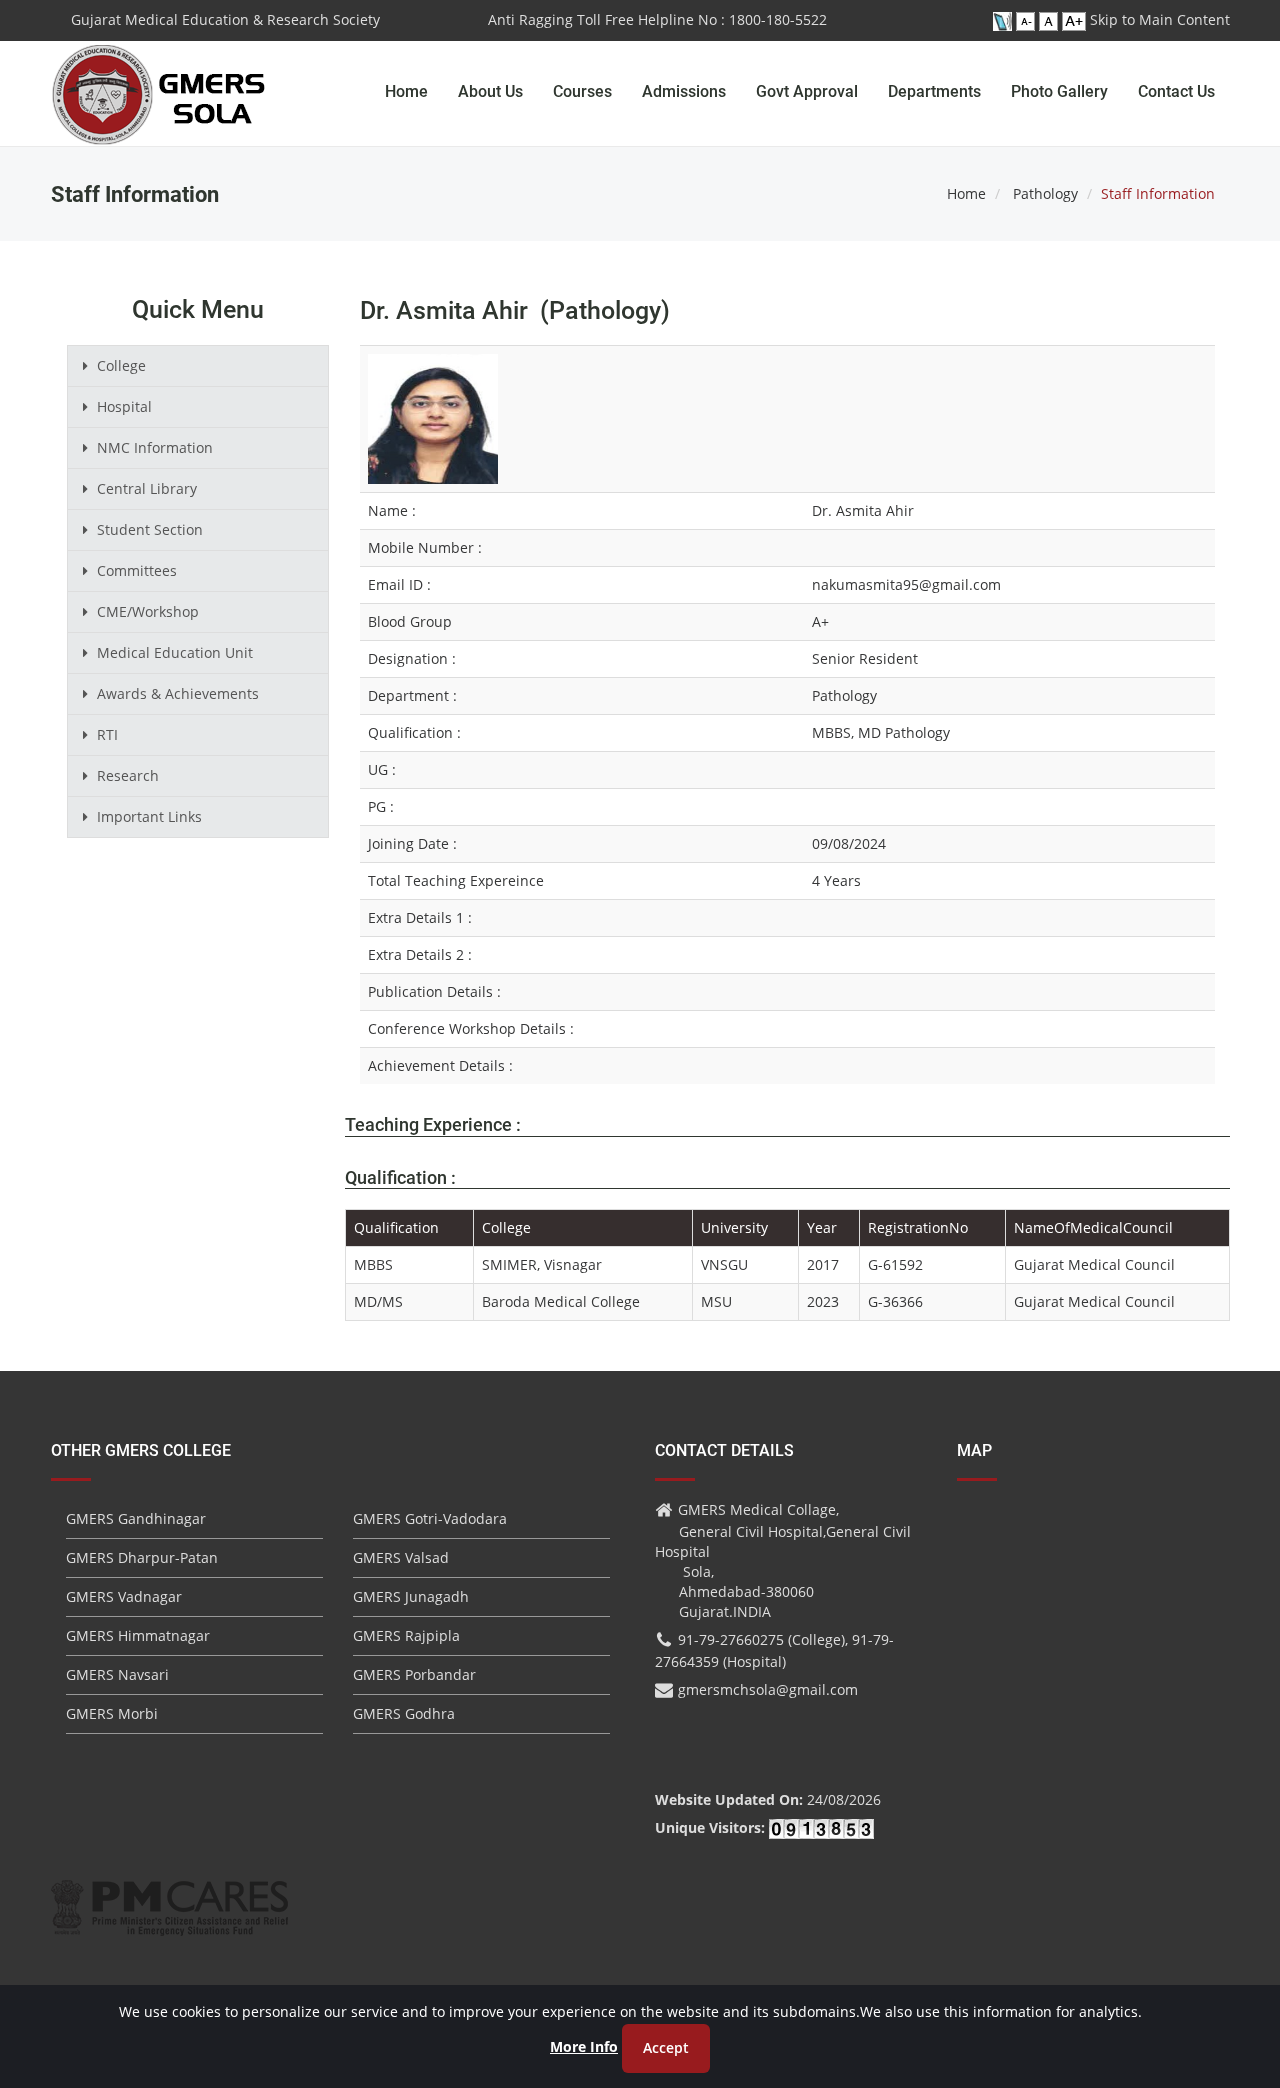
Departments (934, 91)
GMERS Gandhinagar (136, 1518)
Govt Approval (807, 91)
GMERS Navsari (117, 1674)
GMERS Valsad (401, 1557)
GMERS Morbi (112, 1713)
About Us (490, 91)
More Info (584, 2046)
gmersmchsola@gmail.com (768, 1689)
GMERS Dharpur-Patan (142, 1557)
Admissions (684, 91)
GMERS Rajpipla (406, 1635)
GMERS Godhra (404, 1713)
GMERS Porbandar (414, 1674)
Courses (582, 91)
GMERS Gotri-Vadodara (430, 1518)
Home (406, 91)
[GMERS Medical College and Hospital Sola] (159, 75)
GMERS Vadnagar (124, 1596)
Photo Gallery (1059, 91)
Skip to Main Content (1160, 19)
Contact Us (1176, 91)
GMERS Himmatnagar (138, 1635)
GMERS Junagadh (411, 1596)
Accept (666, 2047)
